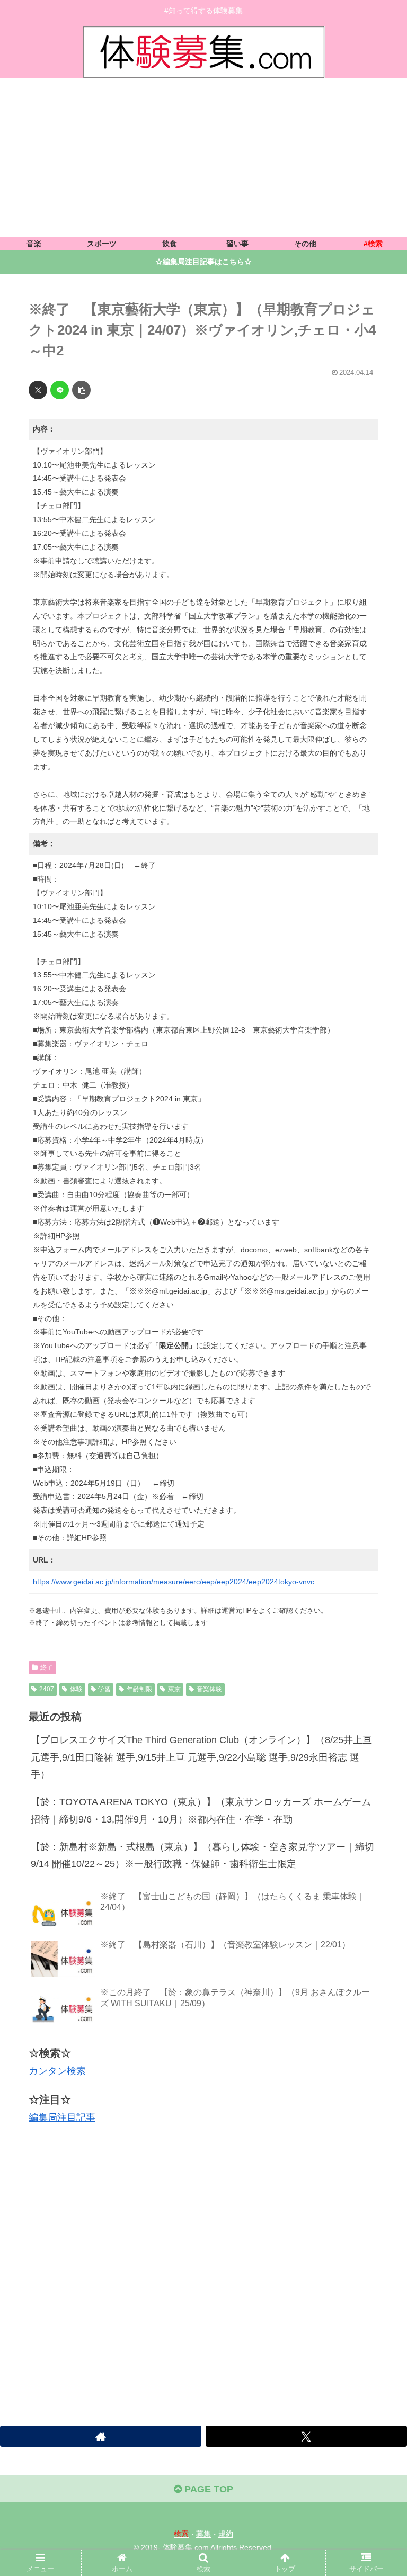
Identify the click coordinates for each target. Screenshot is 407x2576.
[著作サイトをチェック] (101, 2436)
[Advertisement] (203, 158)
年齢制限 (139, 1689)
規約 (226, 2534)
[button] (81, 390)
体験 (76, 1689)
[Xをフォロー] (306, 2436)
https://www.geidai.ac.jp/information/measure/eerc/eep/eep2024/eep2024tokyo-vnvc (174, 1582)
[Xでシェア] (38, 390)
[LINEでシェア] (60, 390)
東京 (174, 1689)
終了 (47, 1667)
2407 (47, 1689)
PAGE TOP (207, 2489)
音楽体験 (209, 1689)
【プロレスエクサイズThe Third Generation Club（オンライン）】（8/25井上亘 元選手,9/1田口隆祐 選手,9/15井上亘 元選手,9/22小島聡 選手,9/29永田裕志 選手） (201, 1757)
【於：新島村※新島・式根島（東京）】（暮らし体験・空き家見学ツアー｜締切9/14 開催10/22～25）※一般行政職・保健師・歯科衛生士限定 (202, 1855)
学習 (104, 1689)
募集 (203, 2534)
